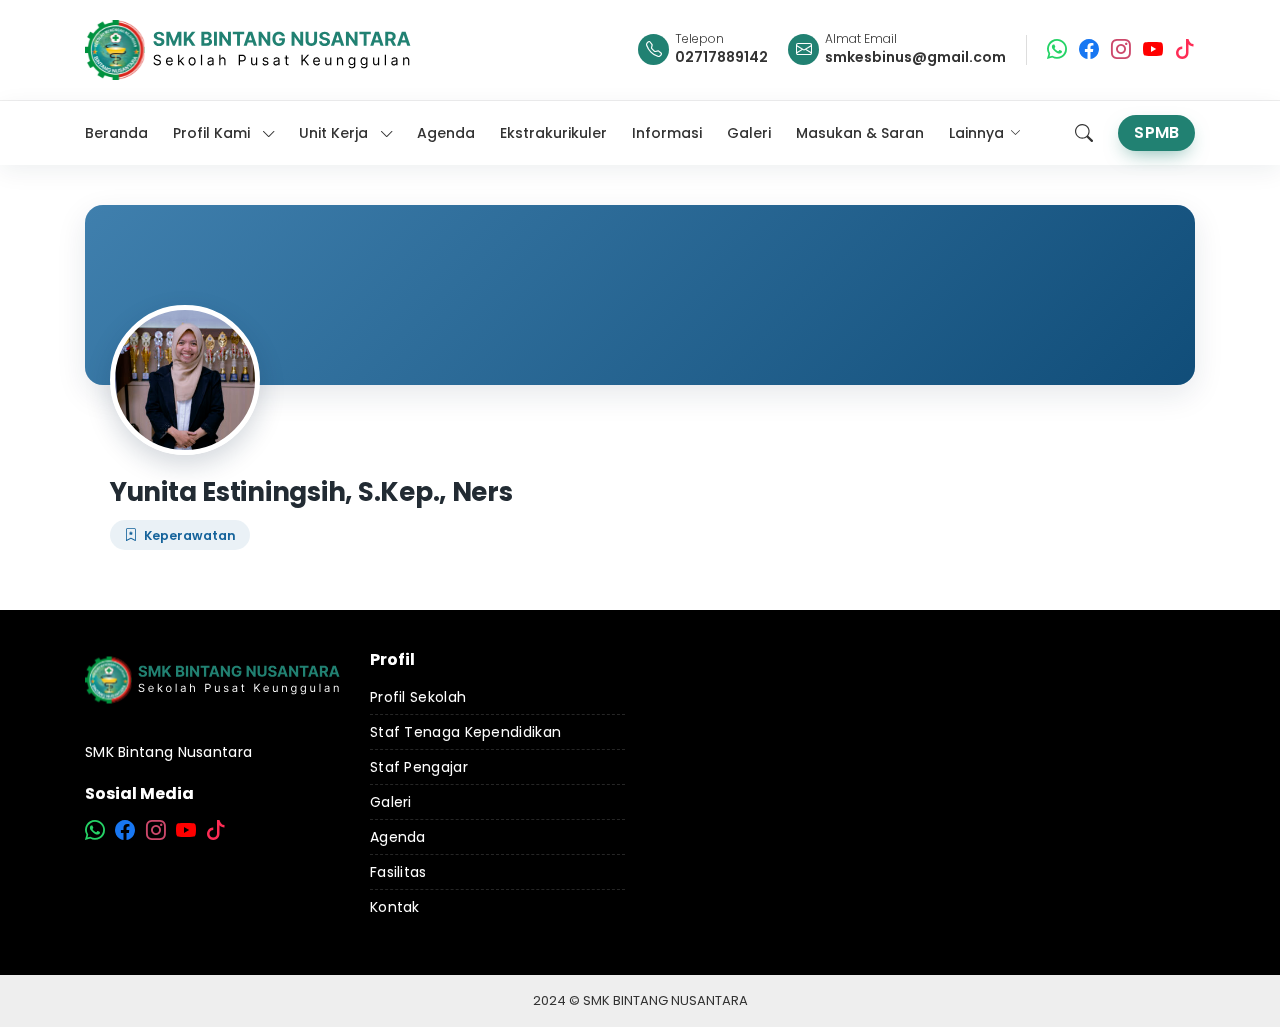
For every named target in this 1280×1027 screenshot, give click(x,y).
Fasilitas (398, 872)
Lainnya (976, 133)
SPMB (1156, 132)
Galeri (391, 802)
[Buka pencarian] (1084, 133)
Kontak (395, 907)
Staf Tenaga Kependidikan (465, 732)
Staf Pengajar (419, 767)
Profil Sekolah (418, 697)
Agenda (398, 837)
